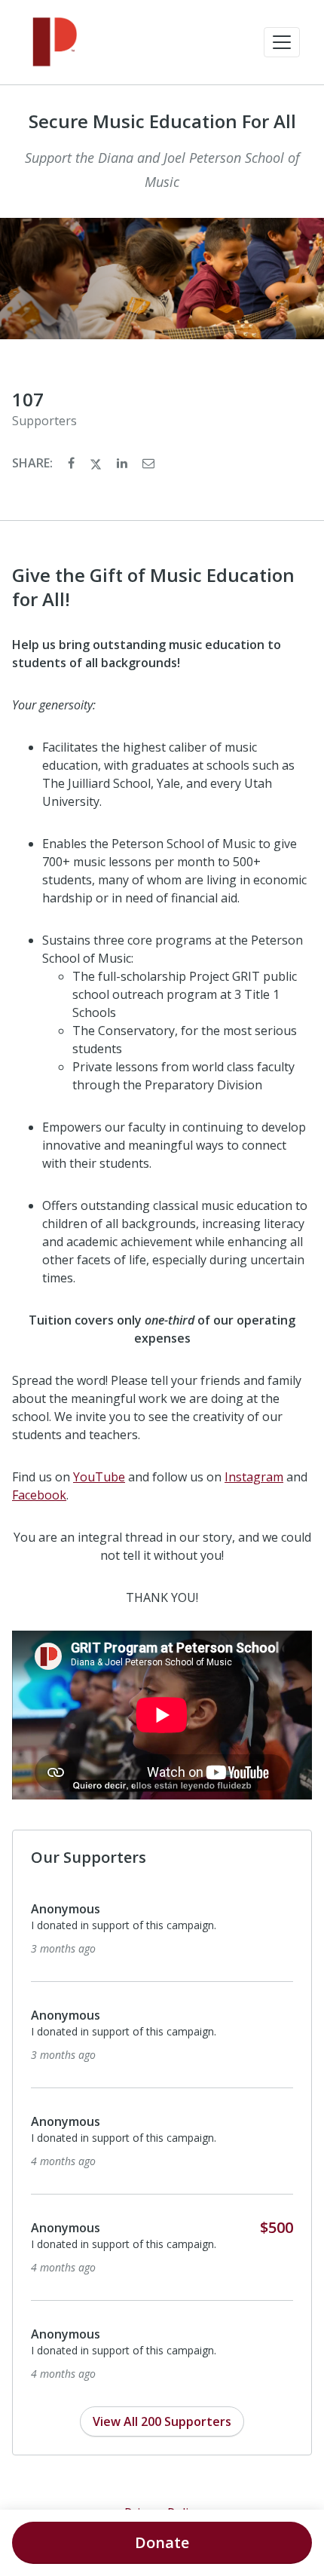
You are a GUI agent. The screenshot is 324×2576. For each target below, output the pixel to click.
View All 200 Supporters (162, 2421)
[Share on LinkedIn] (124, 463)
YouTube (99, 1477)
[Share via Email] (148, 463)
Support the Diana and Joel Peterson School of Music (162, 170)
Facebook (39, 1495)
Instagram (254, 1477)
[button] (282, 42)
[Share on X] (97, 463)
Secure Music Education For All (162, 121)
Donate (162, 2542)
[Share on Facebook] (73, 463)
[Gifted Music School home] (55, 42)
